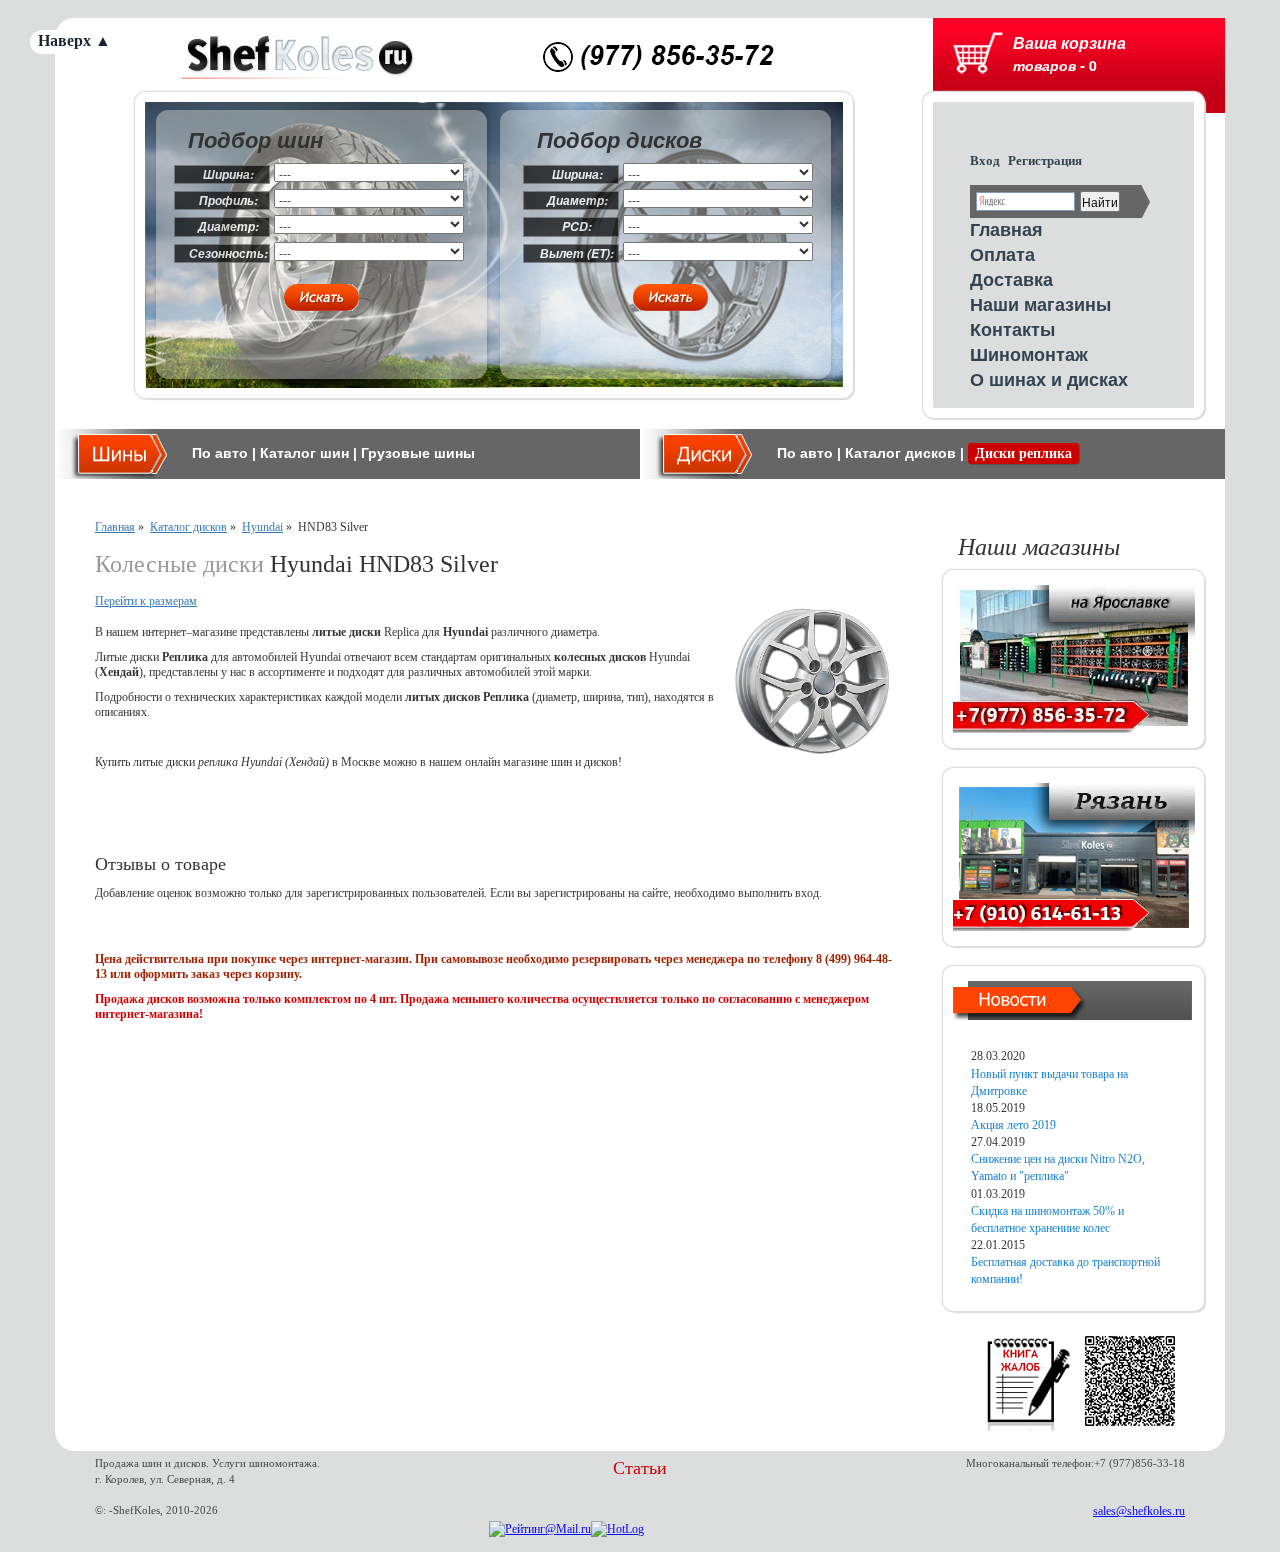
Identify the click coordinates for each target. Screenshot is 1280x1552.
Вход (985, 160)
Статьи (640, 1468)
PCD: (577, 226)
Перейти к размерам (146, 601)
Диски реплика (1023, 453)
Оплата (1002, 254)
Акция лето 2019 (1013, 1125)
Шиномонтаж (1029, 354)
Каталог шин (304, 453)
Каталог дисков (900, 453)
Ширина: (228, 174)
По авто (220, 453)
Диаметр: (228, 226)
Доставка (1011, 279)
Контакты (1012, 329)
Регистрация (1045, 160)
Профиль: (228, 200)
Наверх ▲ (74, 40)
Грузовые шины (418, 453)
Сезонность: (228, 253)
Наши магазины (1040, 304)
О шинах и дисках (1049, 379)
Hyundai (262, 527)
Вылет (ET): (577, 253)
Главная (1006, 229)
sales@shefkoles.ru (1139, 1511)
